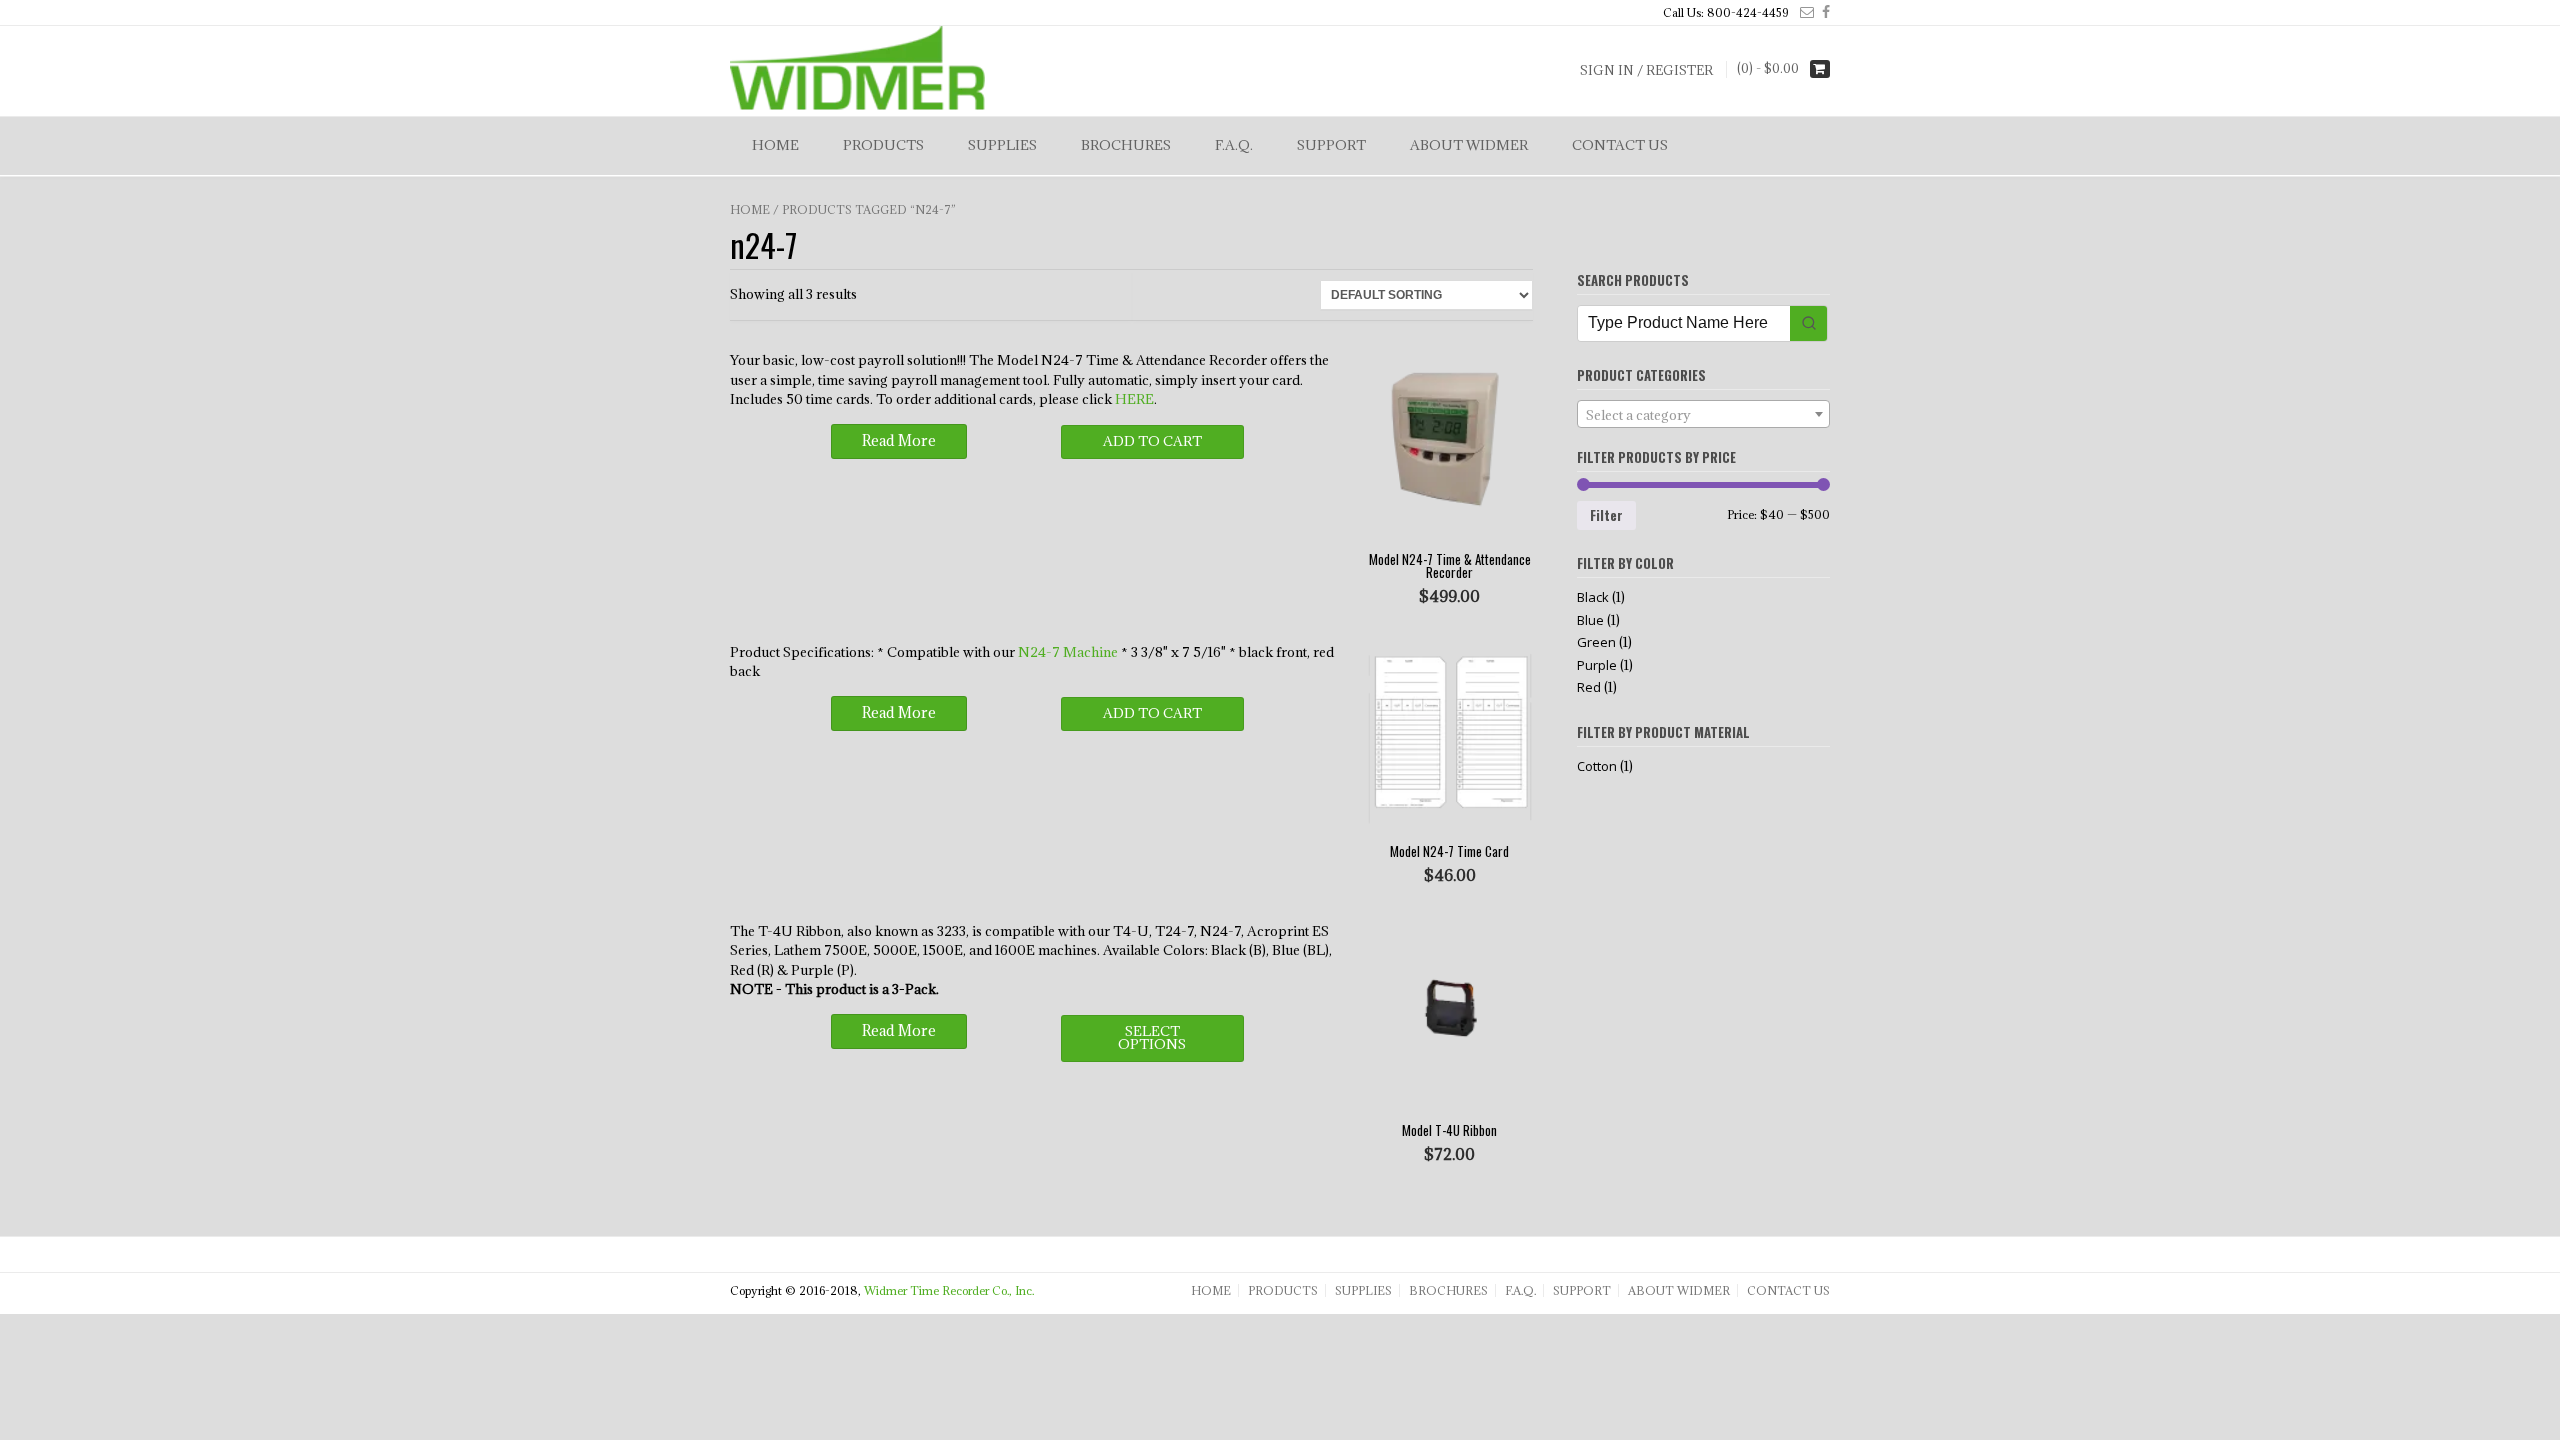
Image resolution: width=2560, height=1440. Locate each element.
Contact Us (1620, 145)
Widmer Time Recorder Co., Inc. (949, 1290)
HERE (1134, 399)
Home (775, 145)
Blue (1590, 620)
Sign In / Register (1646, 69)
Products (883, 145)
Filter (1606, 515)
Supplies (1002, 145)
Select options (1152, 1037)
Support (1331, 145)
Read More (899, 440)
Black (1593, 597)
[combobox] (1703, 414)
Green (1596, 642)
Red (1589, 687)
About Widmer (1469, 145)
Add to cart (1152, 441)
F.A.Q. (1234, 145)
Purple (1597, 665)
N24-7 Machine (1068, 652)
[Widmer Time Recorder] (857, 68)
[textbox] (1703, 415)
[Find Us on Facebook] (1822, 11)
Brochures (1126, 145)
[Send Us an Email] (1803, 11)
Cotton (1597, 766)
